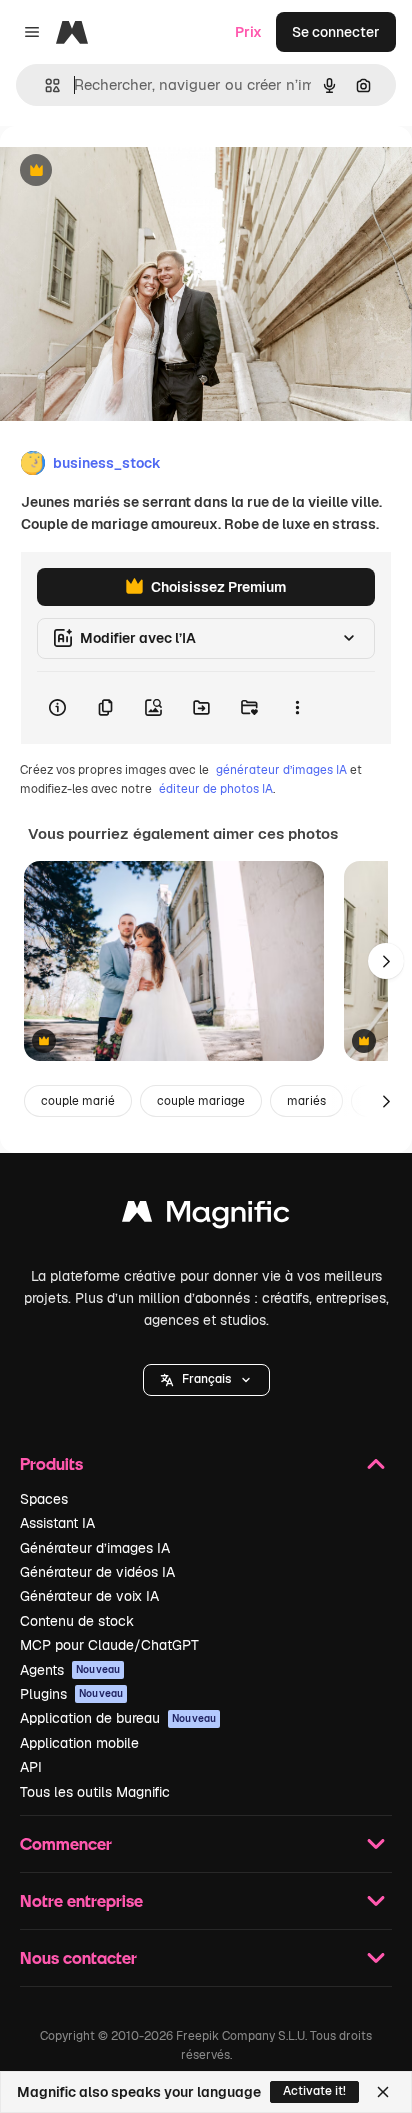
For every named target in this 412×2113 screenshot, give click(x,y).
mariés (306, 1101)
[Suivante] (386, 961)
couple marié (78, 1101)
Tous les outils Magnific (95, 1792)
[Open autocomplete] (44, 85)
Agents (70, 1670)
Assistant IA (57, 1523)
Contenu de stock (77, 1621)
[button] (206, 1380)
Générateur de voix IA (89, 1596)
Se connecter (336, 32)
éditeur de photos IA (216, 789)
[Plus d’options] (297, 708)
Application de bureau (118, 1718)
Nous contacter (78, 1957)
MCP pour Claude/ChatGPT (109, 1645)
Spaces (44, 1499)
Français (206, 1379)
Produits (51, 1463)
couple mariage (201, 1101)
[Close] (383, 2092)
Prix (248, 32)
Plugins (71, 1694)
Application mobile (79, 1743)
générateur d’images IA (281, 770)
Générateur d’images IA (95, 1548)
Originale (132, 171)
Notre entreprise (81, 1900)
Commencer (66, 1843)
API (31, 1767)
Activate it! (314, 2091)
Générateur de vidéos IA (97, 1572)
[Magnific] (206, 1216)
